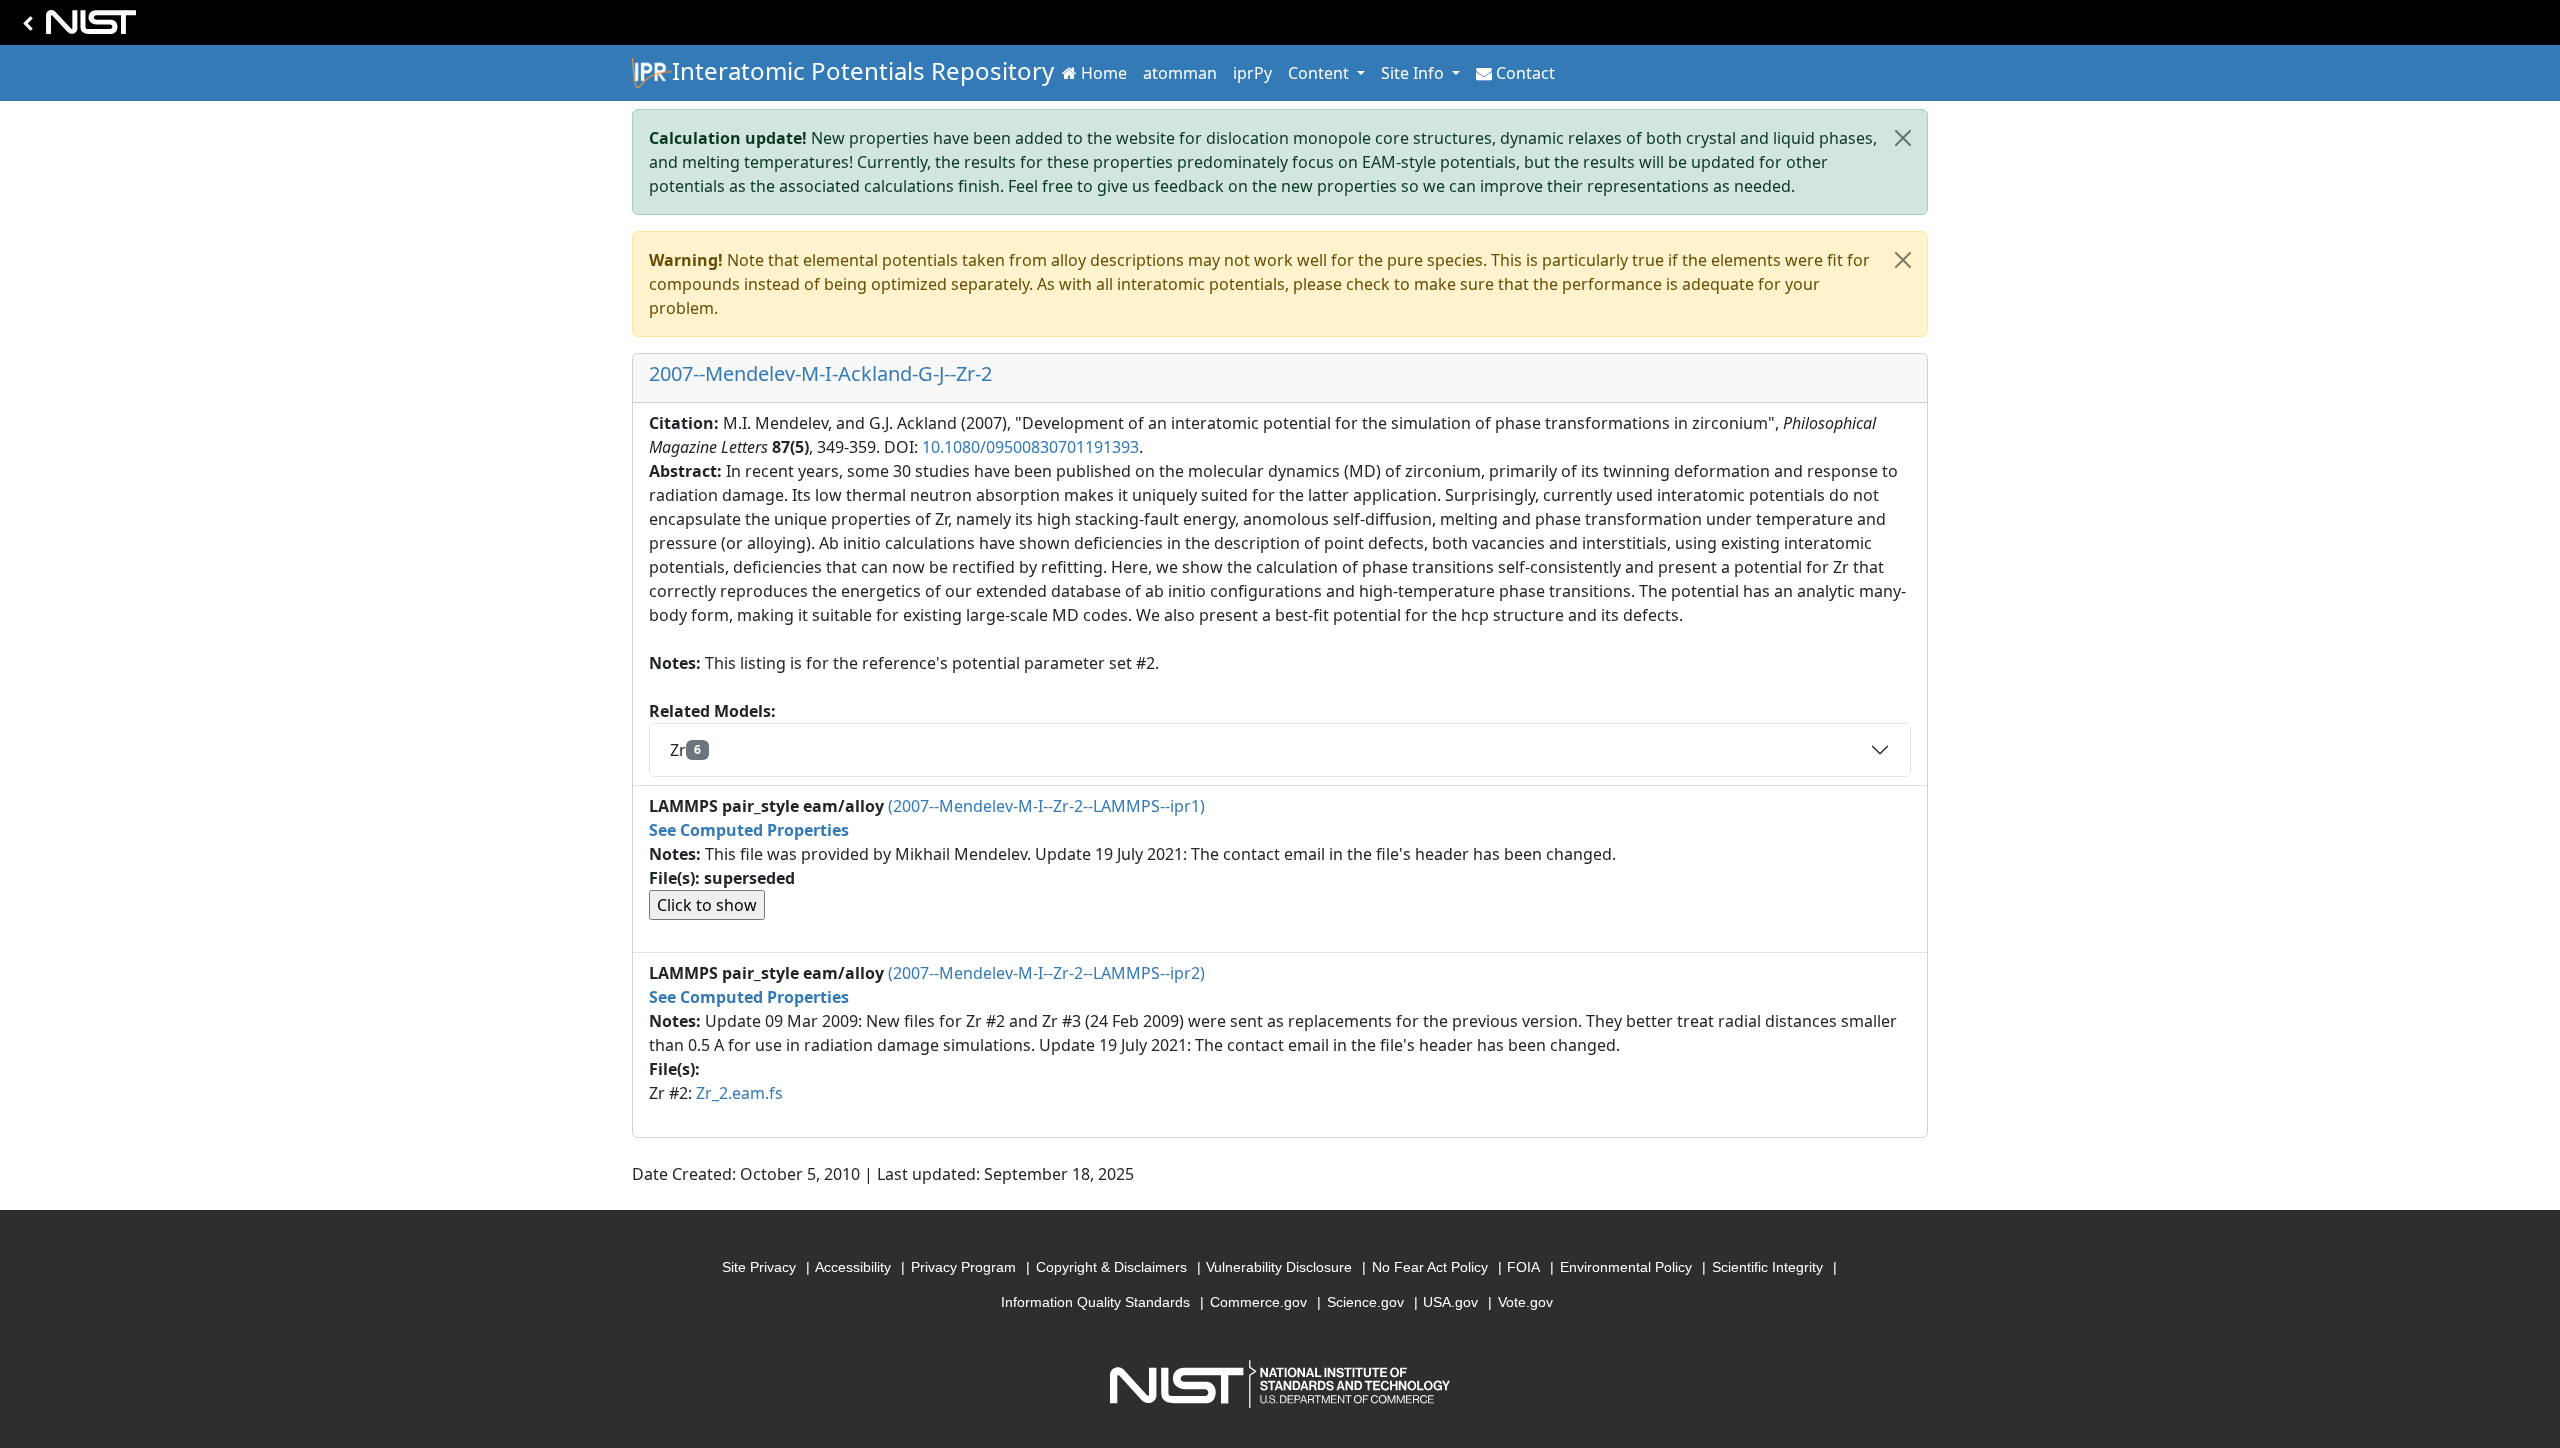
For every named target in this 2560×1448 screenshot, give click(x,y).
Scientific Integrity (1767, 1267)
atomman (1180, 73)
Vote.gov (1525, 1302)
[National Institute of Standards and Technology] (76, 27)
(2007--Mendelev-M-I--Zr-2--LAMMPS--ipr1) (1046, 806)
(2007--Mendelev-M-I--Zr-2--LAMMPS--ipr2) (1046, 973)
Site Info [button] (1414, 73)
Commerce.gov (1258, 1302)
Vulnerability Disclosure (1279, 1267)
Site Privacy (759, 1267)
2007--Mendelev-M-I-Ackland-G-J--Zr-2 (820, 373)
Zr (685, 750)
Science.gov (1365, 1302)
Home (1104, 73)
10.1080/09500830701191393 (1030, 447)
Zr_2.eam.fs (739, 1093)
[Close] (1903, 138)
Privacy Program (963, 1267)
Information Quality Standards (1095, 1302)
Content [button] (1320, 73)
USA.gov (1450, 1302)
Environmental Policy (1626, 1267)
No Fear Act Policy (1430, 1267)
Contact (1525, 73)
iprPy (1252, 73)
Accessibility (853, 1267)
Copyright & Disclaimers (1111, 1267)
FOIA (1523, 1267)
